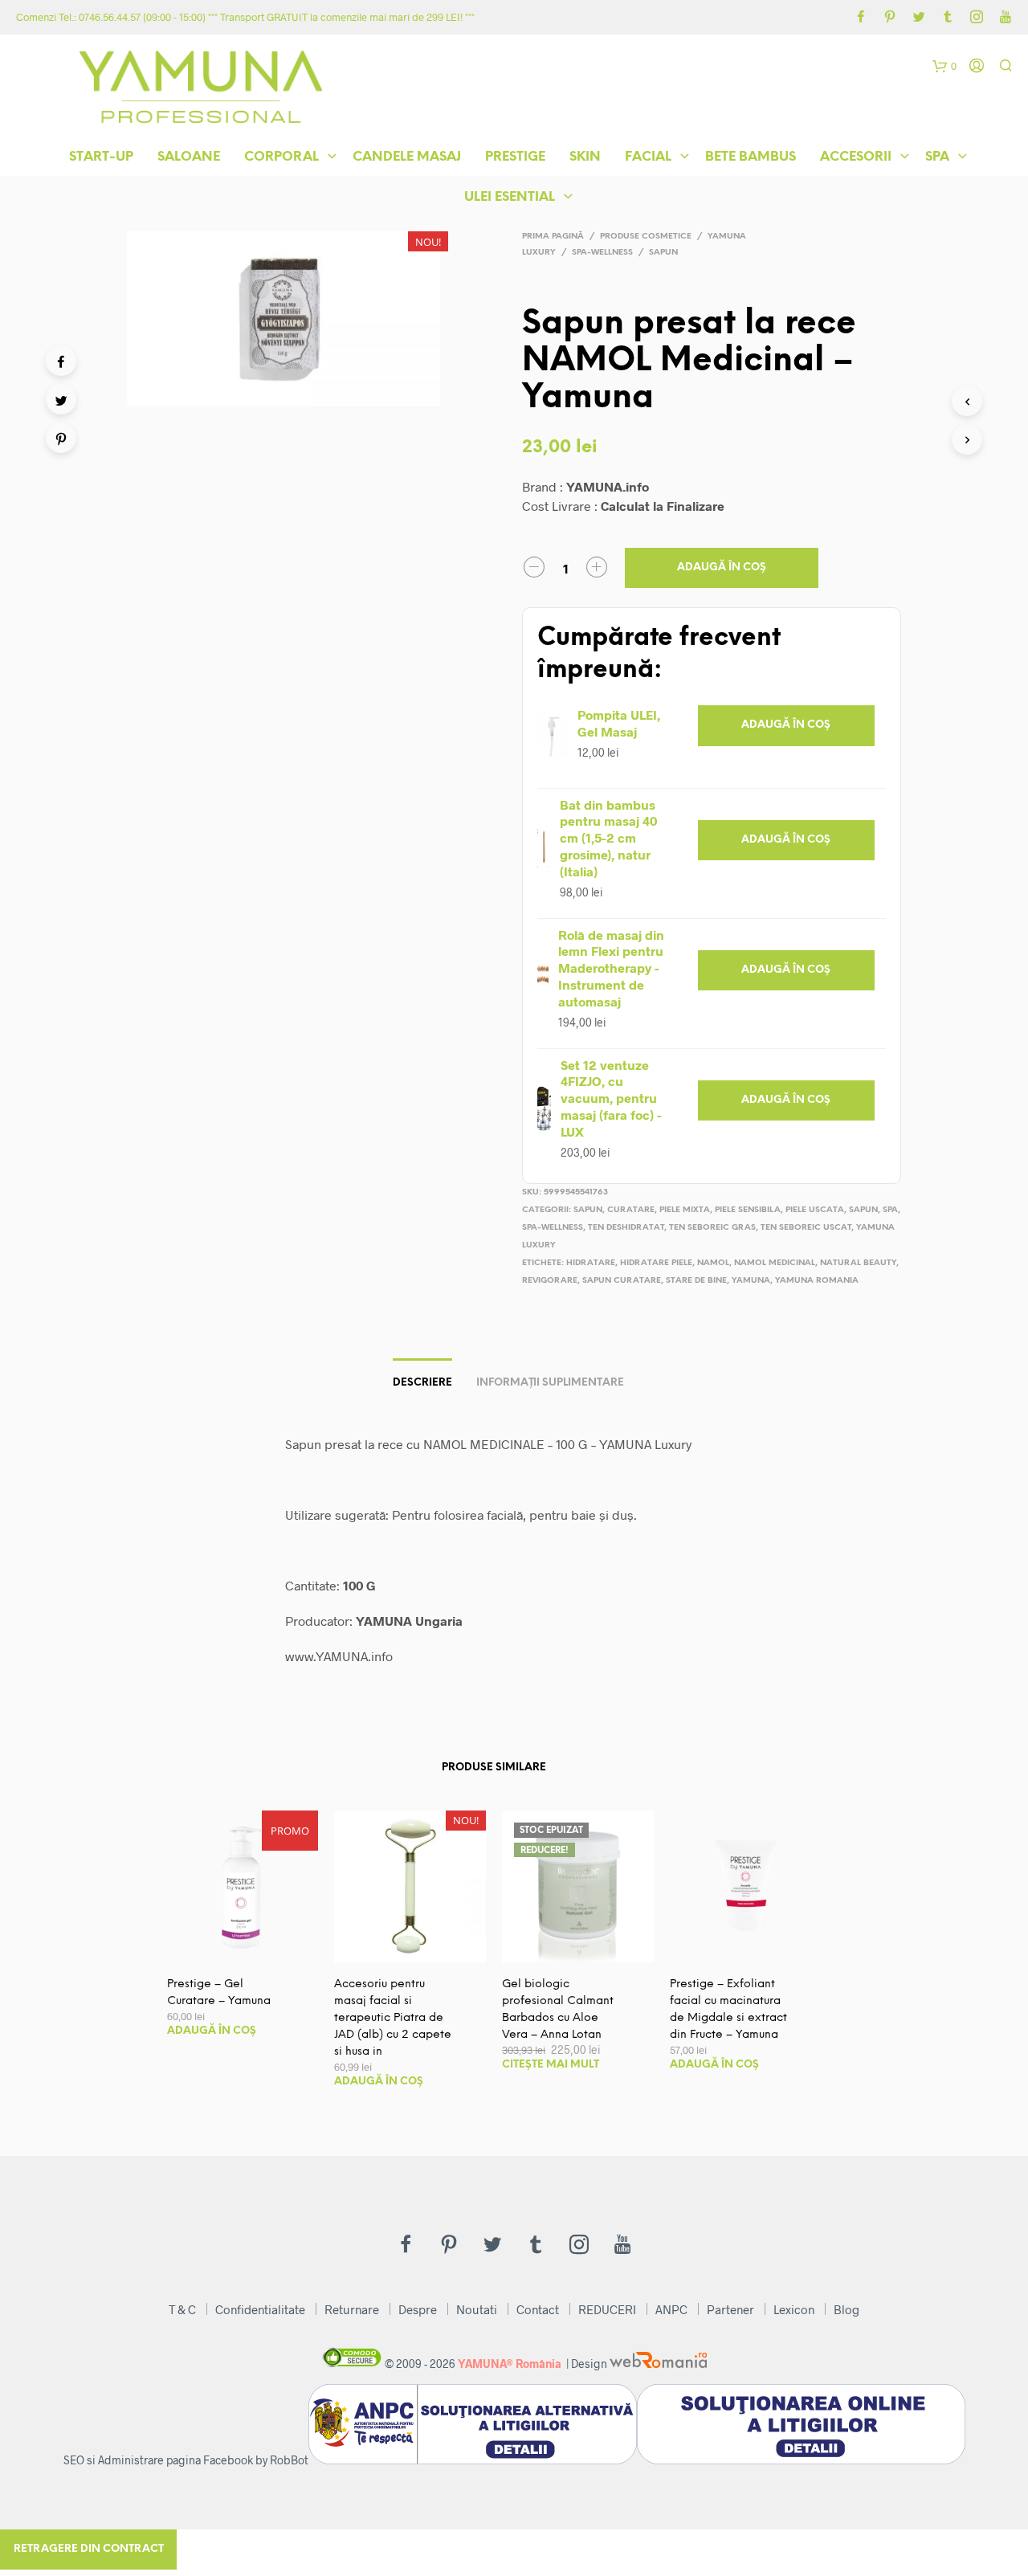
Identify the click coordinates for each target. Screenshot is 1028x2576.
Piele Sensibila (748, 1210)
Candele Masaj (407, 157)
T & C (182, 2309)
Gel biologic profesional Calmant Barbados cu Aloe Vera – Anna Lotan (558, 2010)
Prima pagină (553, 237)
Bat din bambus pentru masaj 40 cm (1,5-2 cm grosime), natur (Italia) (608, 838)
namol (713, 1263)
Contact (538, 2309)
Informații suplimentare (550, 1383)
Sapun (663, 253)
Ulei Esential (510, 197)
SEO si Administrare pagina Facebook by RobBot (186, 2460)
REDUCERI (607, 2309)
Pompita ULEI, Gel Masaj (619, 723)
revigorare (550, 1281)
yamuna (751, 1281)
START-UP (101, 157)
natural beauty (858, 1263)
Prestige (515, 157)
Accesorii (856, 157)
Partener (730, 2309)
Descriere (422, 1383)
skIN (585, 157)
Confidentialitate (260, 2309)
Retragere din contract (89, 2549)
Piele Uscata (815, 1210)
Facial (648, 157)
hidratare (591, 1263)
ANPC (671, 2309)
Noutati (477, 2309)
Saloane (189, 157)
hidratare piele (656, 1263)
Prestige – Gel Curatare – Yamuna (219, 1993)
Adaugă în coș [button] (786, 725)
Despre (418, 2309)
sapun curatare (622, 1281)
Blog (846, 2309)
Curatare (631, 1210)
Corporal (281, 157)
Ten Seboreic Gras (712, 1228)
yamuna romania (817, 1281)
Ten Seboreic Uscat (806, 1228)
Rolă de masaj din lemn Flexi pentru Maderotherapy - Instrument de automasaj (611, 968)
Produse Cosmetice (646, 237)
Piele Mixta (685, 1210)
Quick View (252, 1946)
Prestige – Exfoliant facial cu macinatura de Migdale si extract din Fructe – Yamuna (728, 2010)
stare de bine (696, 1281)
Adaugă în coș (722, 567)
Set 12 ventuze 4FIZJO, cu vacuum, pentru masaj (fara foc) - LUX (611, 1098)
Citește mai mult (551, 2065)
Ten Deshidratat (626, 1228)
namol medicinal (775, 1263)
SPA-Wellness (602, 253)
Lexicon (794, 2309)
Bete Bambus (751, 157)
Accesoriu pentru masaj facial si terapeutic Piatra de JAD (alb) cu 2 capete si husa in (393, 2018)
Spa (937, 157)
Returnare (352, 2309)
